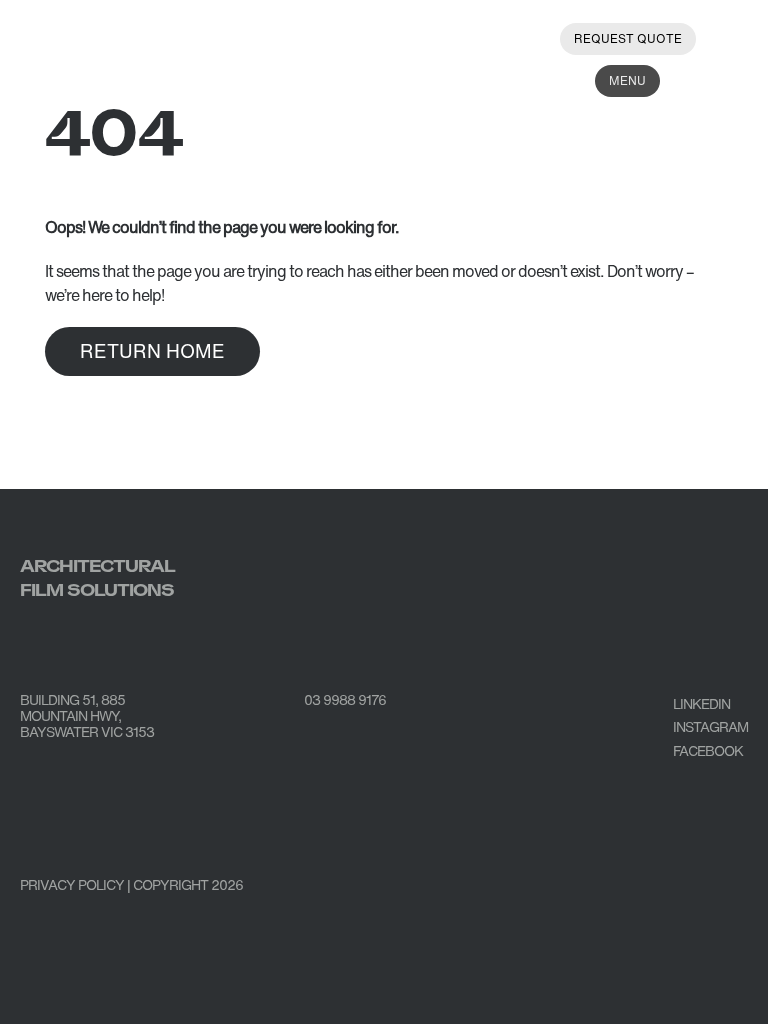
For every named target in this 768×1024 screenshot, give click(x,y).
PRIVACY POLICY (72, 884)
